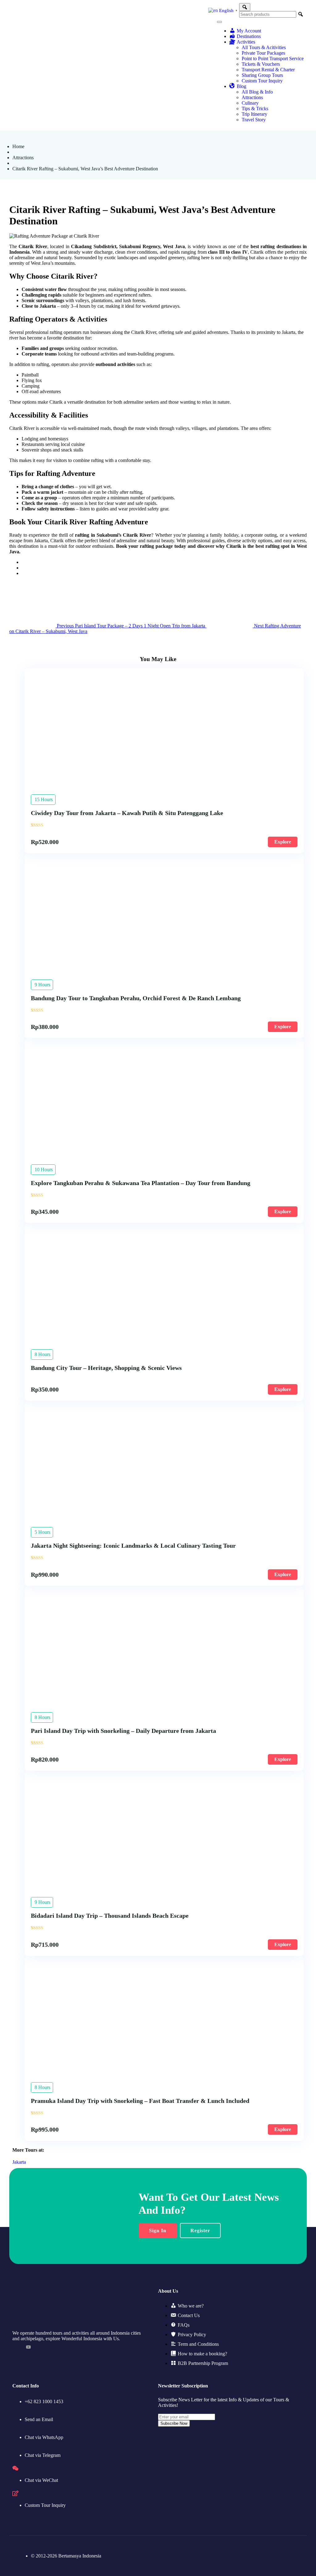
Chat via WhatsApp (44, 2437)
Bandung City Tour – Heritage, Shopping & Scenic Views (106, 1368)
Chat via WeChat (41, 2480)
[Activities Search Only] (245, 7)
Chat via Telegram (43, 2455)
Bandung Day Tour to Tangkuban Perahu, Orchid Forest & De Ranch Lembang (136, 998)
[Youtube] (28, 2347)
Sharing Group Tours (262, 75)
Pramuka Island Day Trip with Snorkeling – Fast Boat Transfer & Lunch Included (140, 2101)
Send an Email (39, 2419)
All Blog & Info (257, 92)
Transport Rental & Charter (268, 70)
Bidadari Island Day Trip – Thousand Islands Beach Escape (110, 1916)
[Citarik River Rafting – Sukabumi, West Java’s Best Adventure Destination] (23, 562)
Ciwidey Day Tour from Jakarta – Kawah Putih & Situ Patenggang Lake (127, 813)
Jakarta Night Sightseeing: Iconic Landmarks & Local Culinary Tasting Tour (133, 1546)
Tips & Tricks (255, 108)
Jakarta (19, 2162)
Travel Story (254, 120)
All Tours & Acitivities (264, 47)
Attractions (252, 97)
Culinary (250, 103)
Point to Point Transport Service (273, 58)
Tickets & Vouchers (261, 64)
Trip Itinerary (254, 114)
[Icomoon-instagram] (42, 2347)
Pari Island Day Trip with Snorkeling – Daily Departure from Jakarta (123, 1731)
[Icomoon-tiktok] (15, 2347)
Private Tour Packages (263, 53)
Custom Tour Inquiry (262, 81)
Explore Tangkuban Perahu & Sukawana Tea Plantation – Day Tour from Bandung (141, 1183)
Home (18, 146)
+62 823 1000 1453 (44, 2401)
